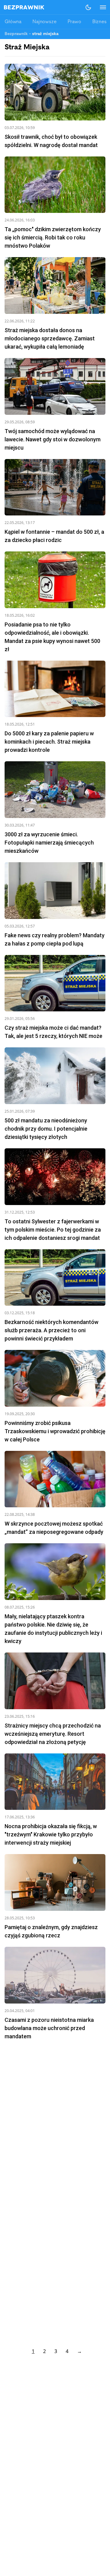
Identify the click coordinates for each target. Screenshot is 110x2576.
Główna (13, 22)
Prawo (74, 22)
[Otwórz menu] (100, 7)
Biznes (99, 22)
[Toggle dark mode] (88, 7)
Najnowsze (44, 22)
